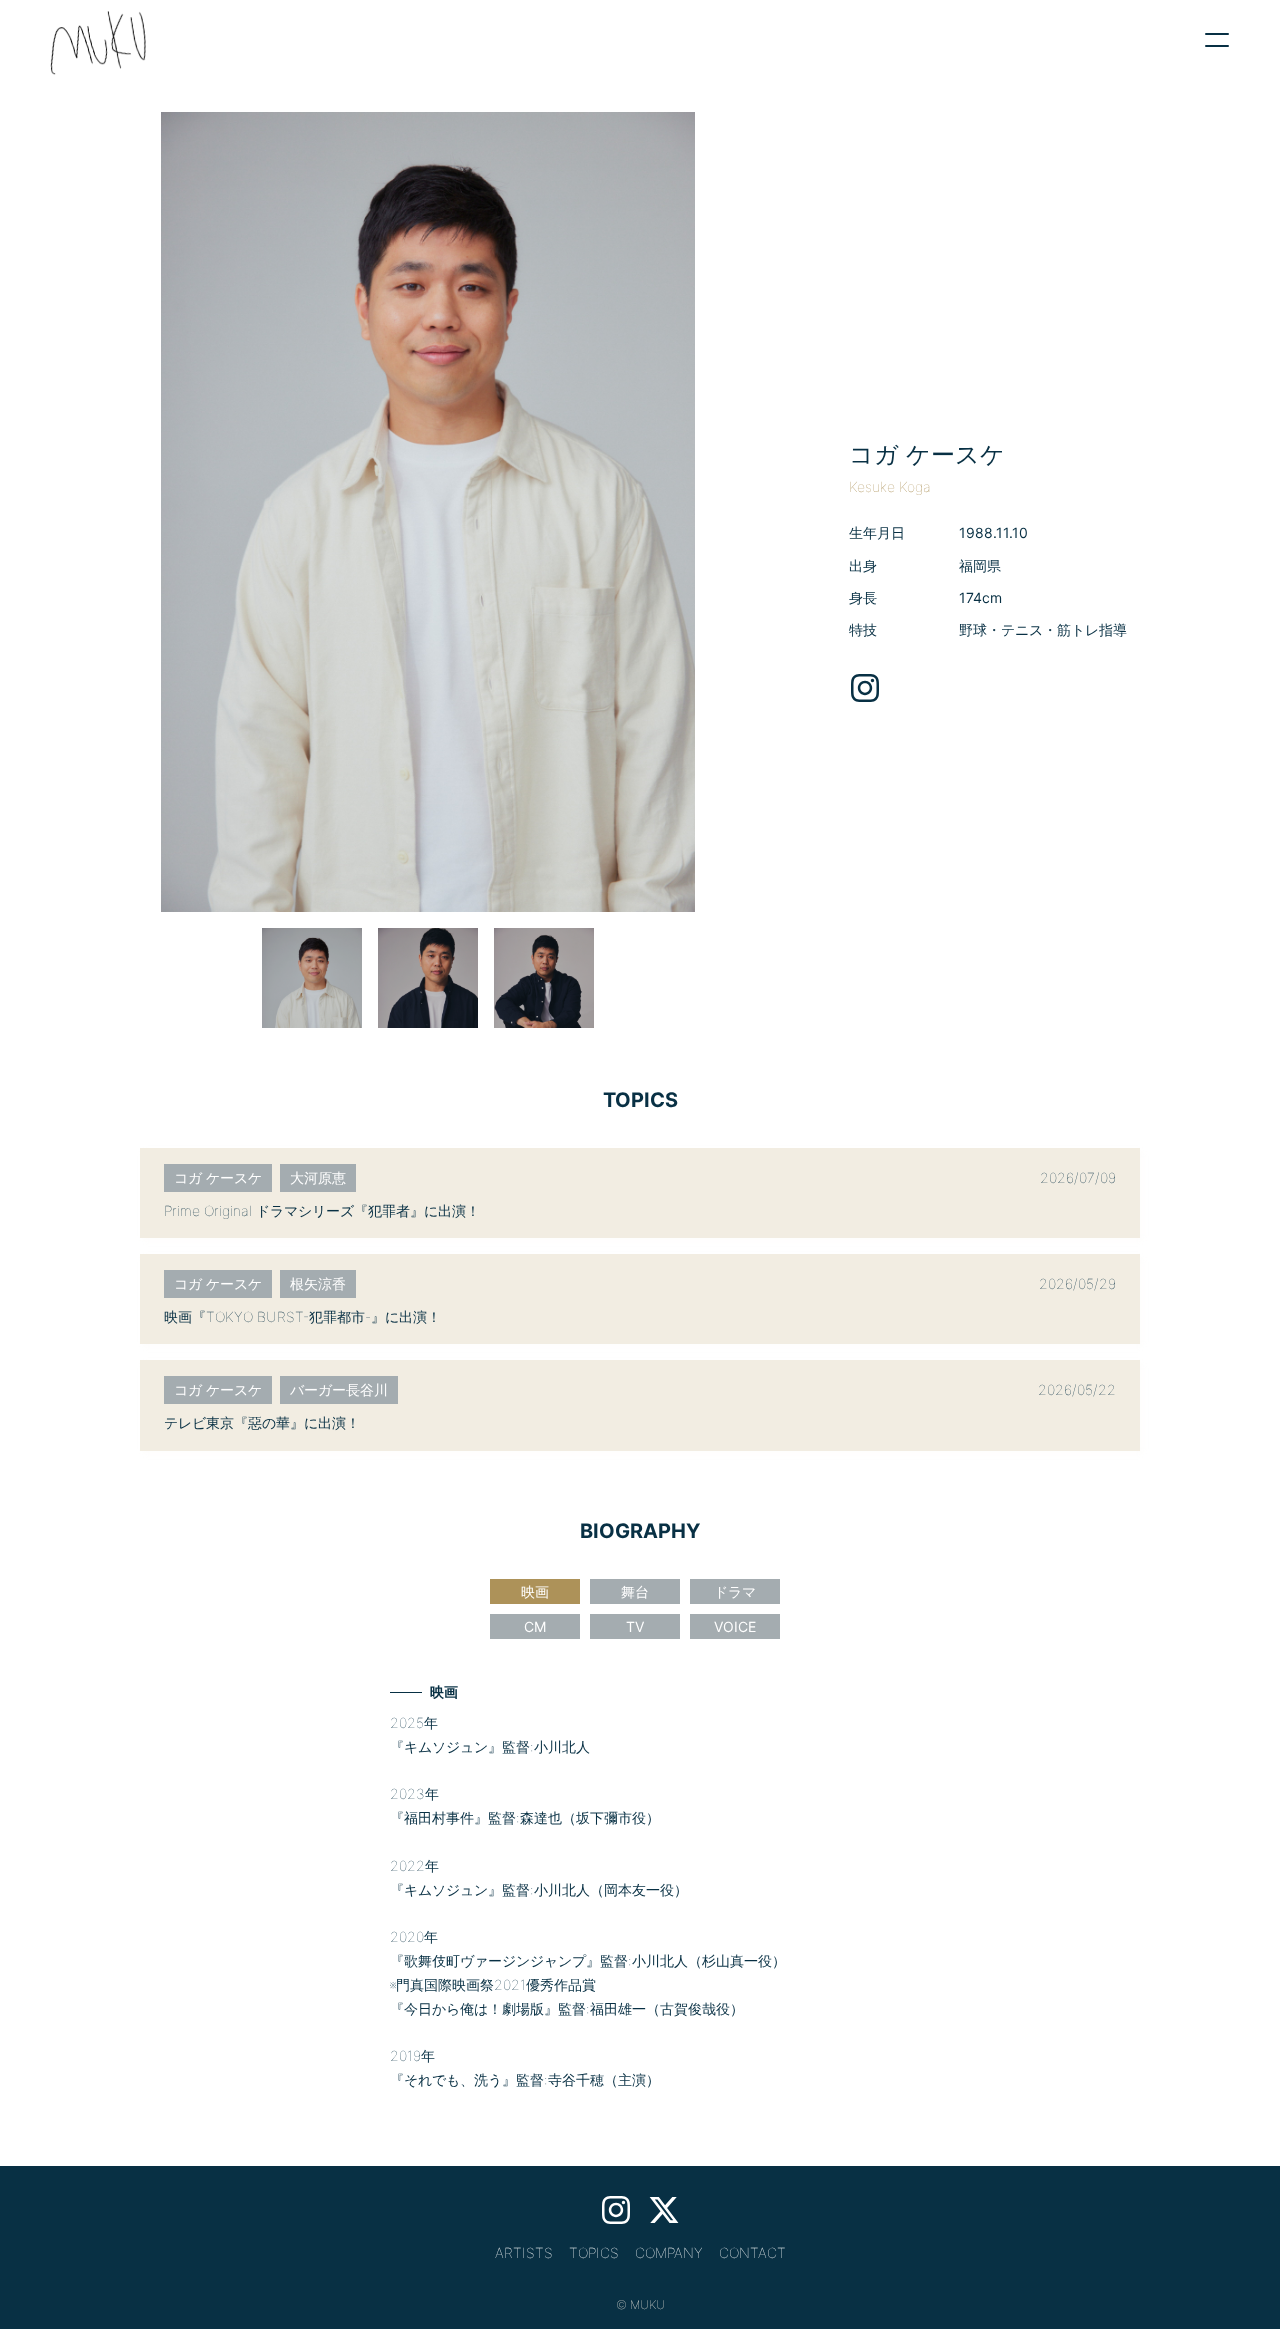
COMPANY (669, 2252)
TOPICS (594, 2252)
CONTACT (752, 2252)
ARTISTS (524, 2252)
